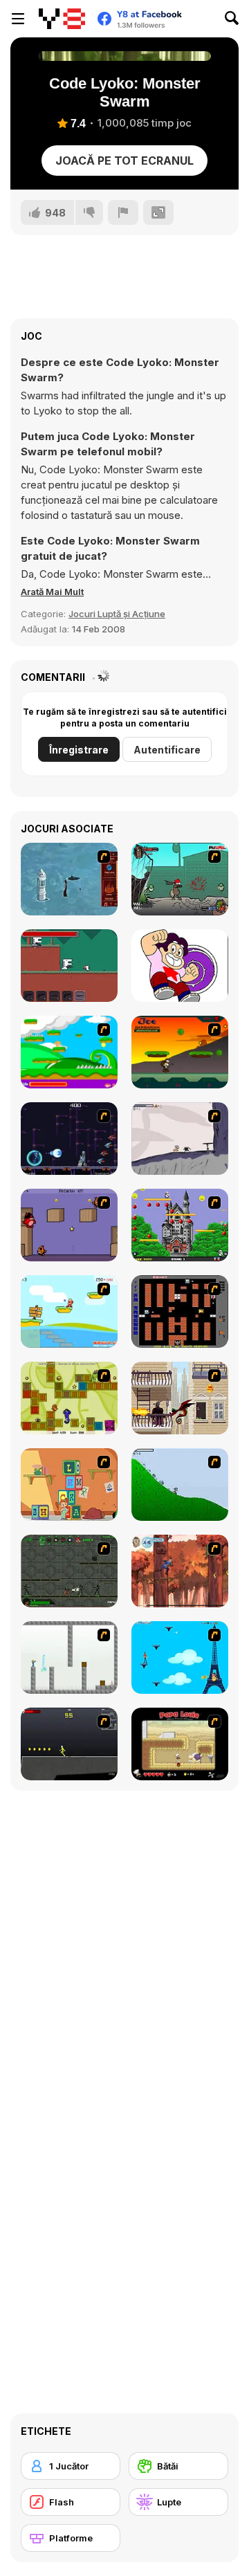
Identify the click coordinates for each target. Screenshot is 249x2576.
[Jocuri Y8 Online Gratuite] (62, 19)
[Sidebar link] (18, 19)
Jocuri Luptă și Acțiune (117, 614)
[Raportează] (123, 212)
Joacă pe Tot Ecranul (124, 161)
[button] (52, 592)
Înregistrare (79, 750)
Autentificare (167, 750)
